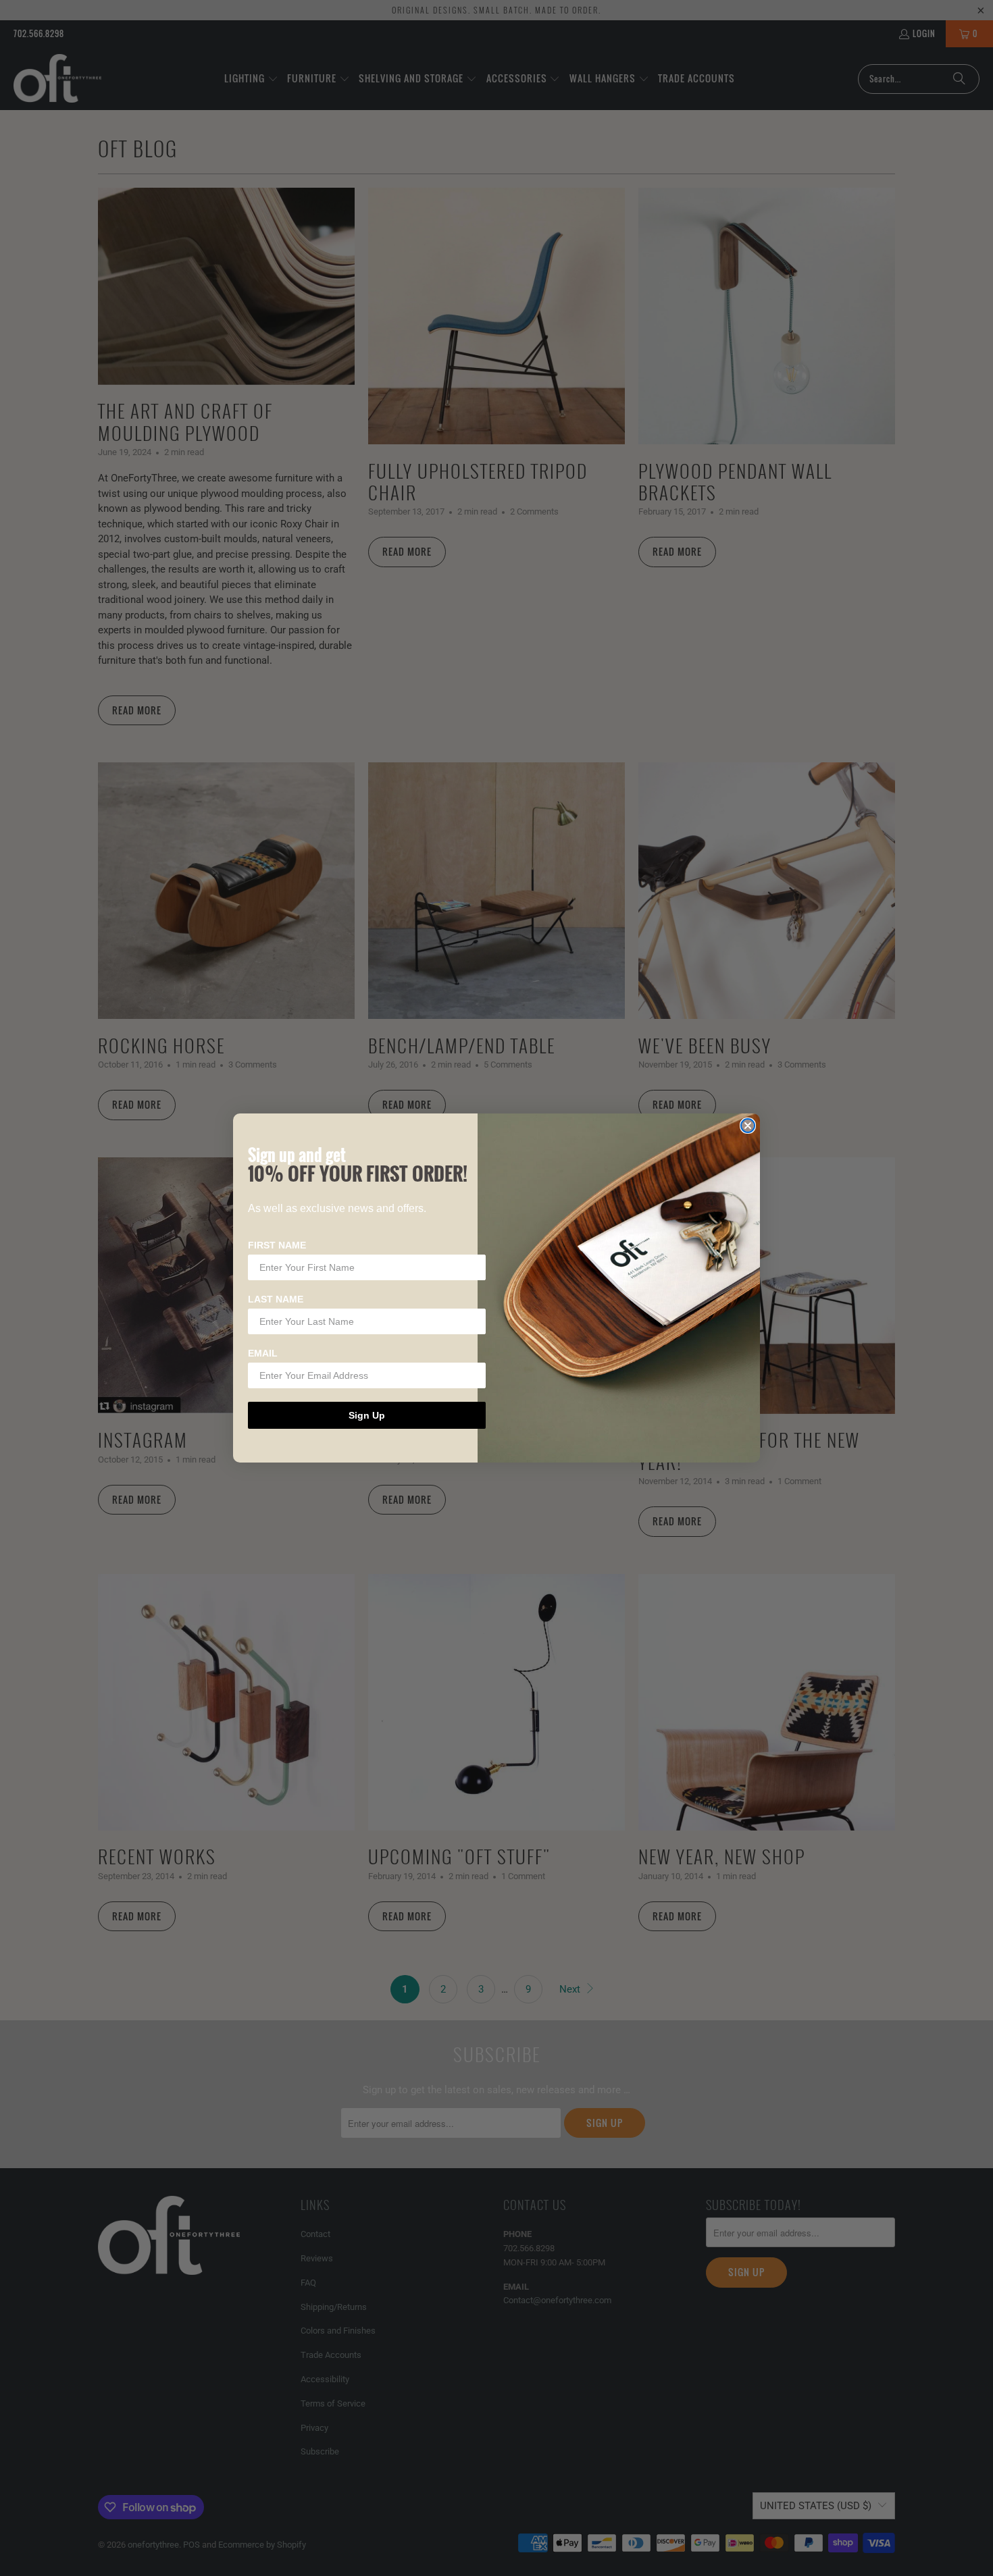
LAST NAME (276, 1299)
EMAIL (263, 1353)
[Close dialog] (748, 1126)
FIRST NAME (277, 1245)
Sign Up (367, 1415)
